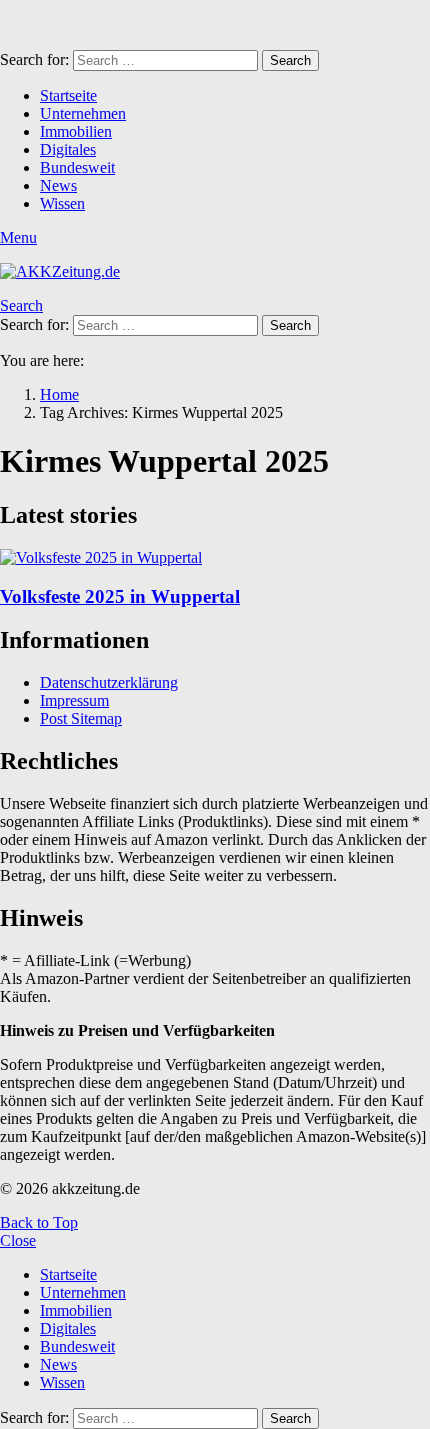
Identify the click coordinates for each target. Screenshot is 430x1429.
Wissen (62, 203)
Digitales (68, 149)
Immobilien (76, 131)
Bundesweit (77, 167)
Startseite (68, 95)
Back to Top (39, 1222)
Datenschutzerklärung (109, 682)
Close (18, 1240)
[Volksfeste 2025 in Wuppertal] (215, 558)
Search (290, 60)
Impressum (74, 700)
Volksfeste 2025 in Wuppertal (120, 596)
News (58, 185)
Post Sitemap (81, 718)
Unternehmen (83, 113)
